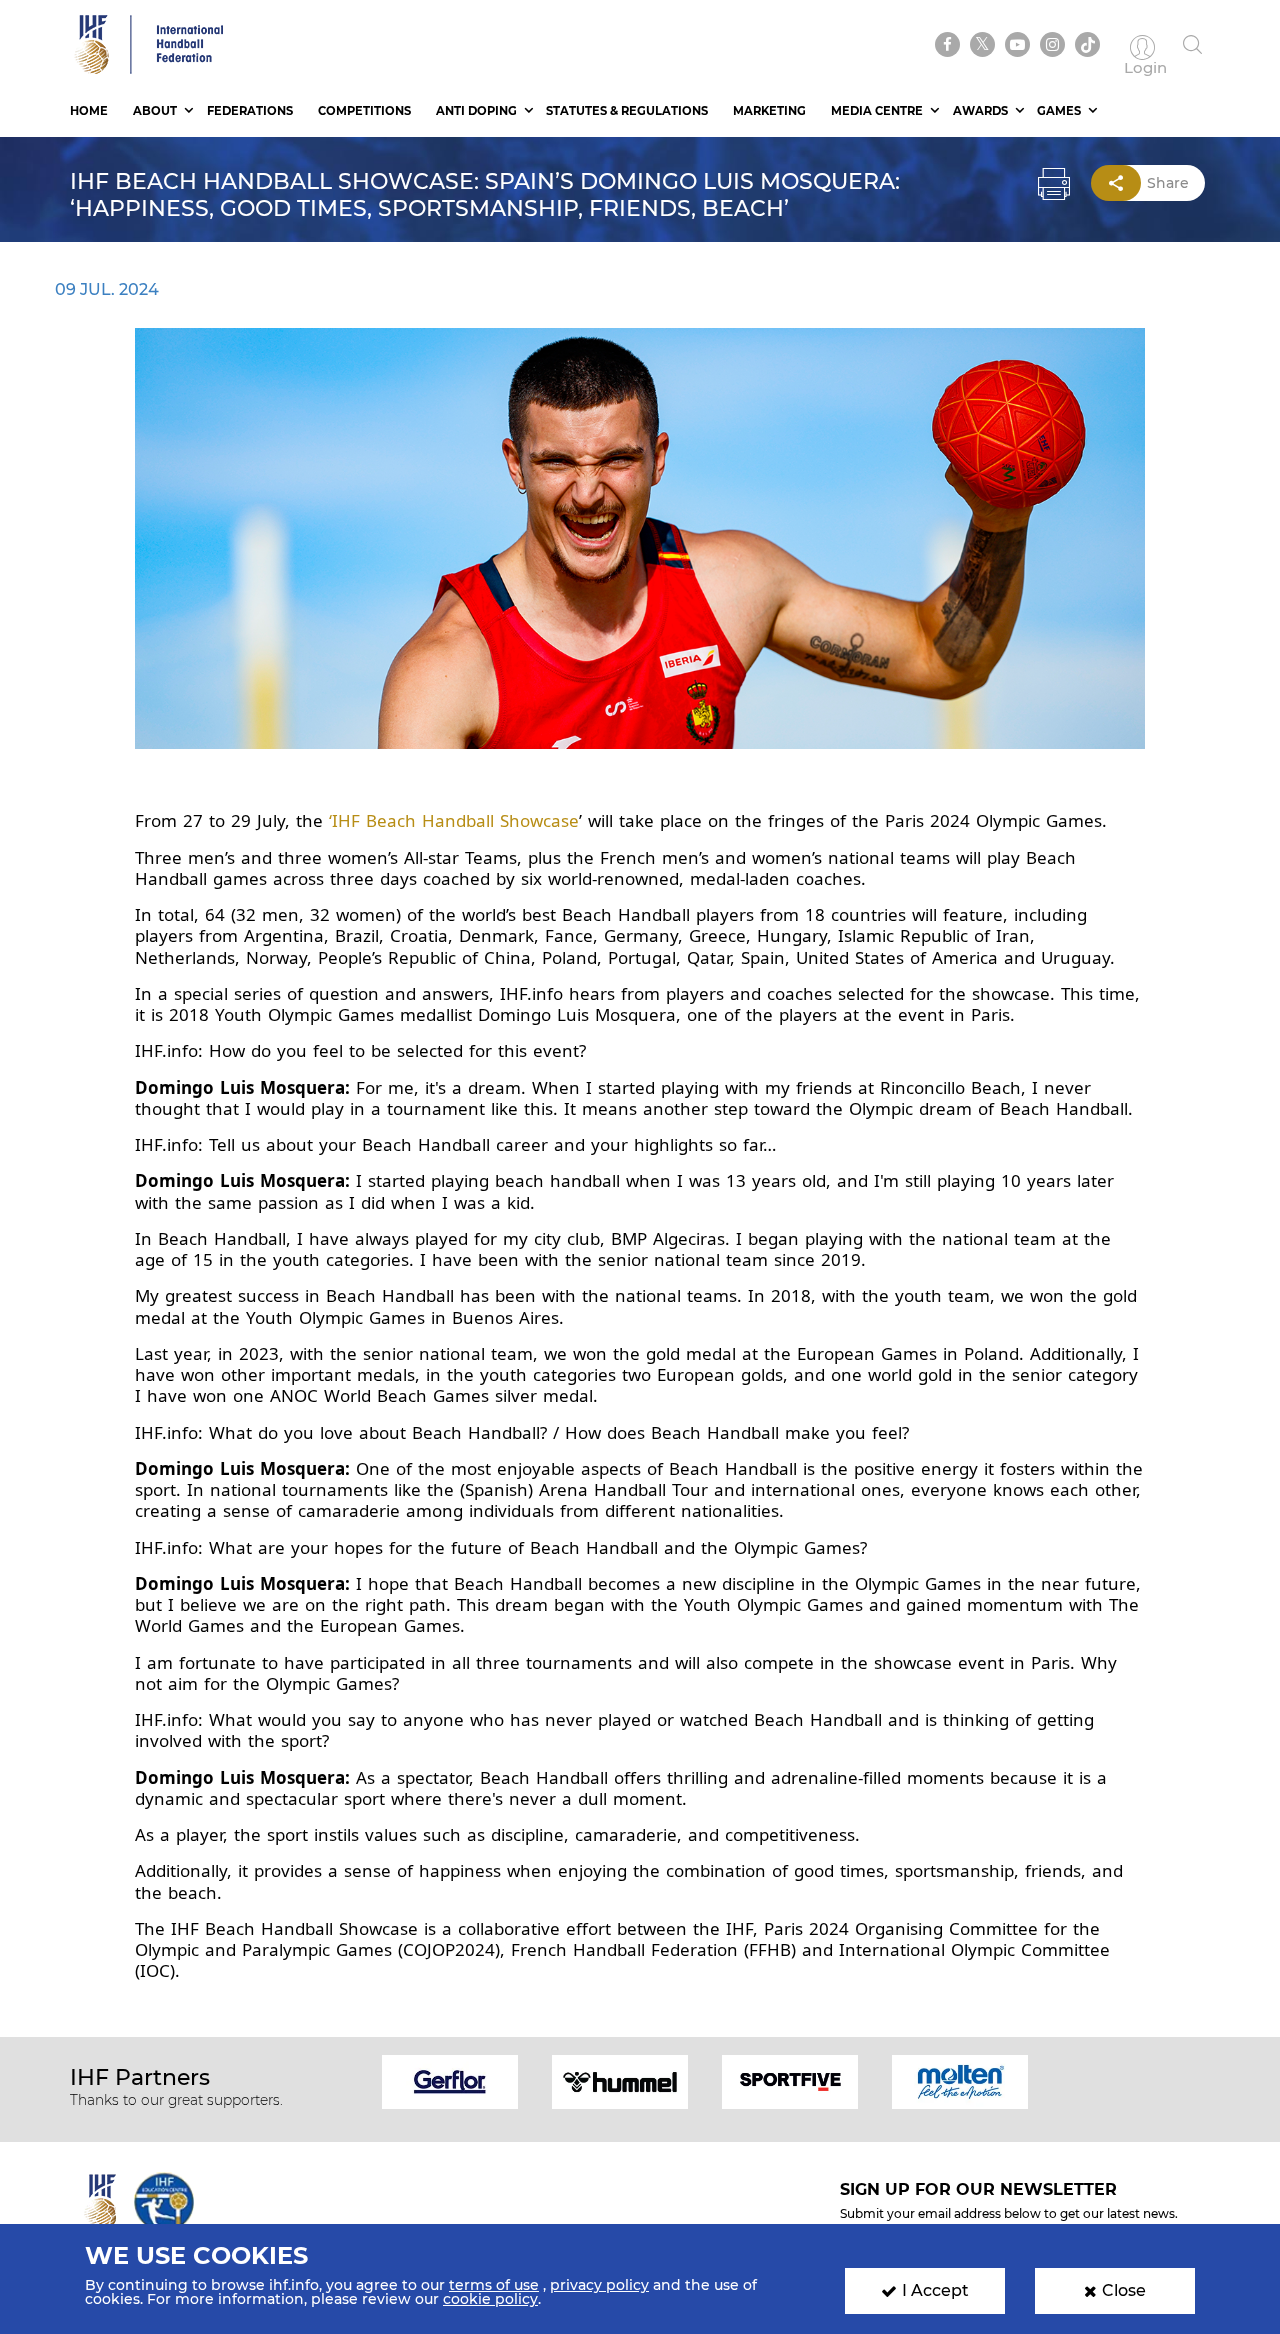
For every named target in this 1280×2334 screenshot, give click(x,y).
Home (89, 111)
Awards (980, 111)
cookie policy (490, 2299)
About (155, 111)
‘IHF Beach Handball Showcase (454, 820)
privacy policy (599, 2285)
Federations (250, 111)
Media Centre (877, 111)
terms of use (494, 2285)
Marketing (769, 111)
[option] (450, 2080)
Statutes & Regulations (627, 111)
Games (1059, 111)
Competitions (364, 111)
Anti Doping (476, 111)
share (1168, 183)
